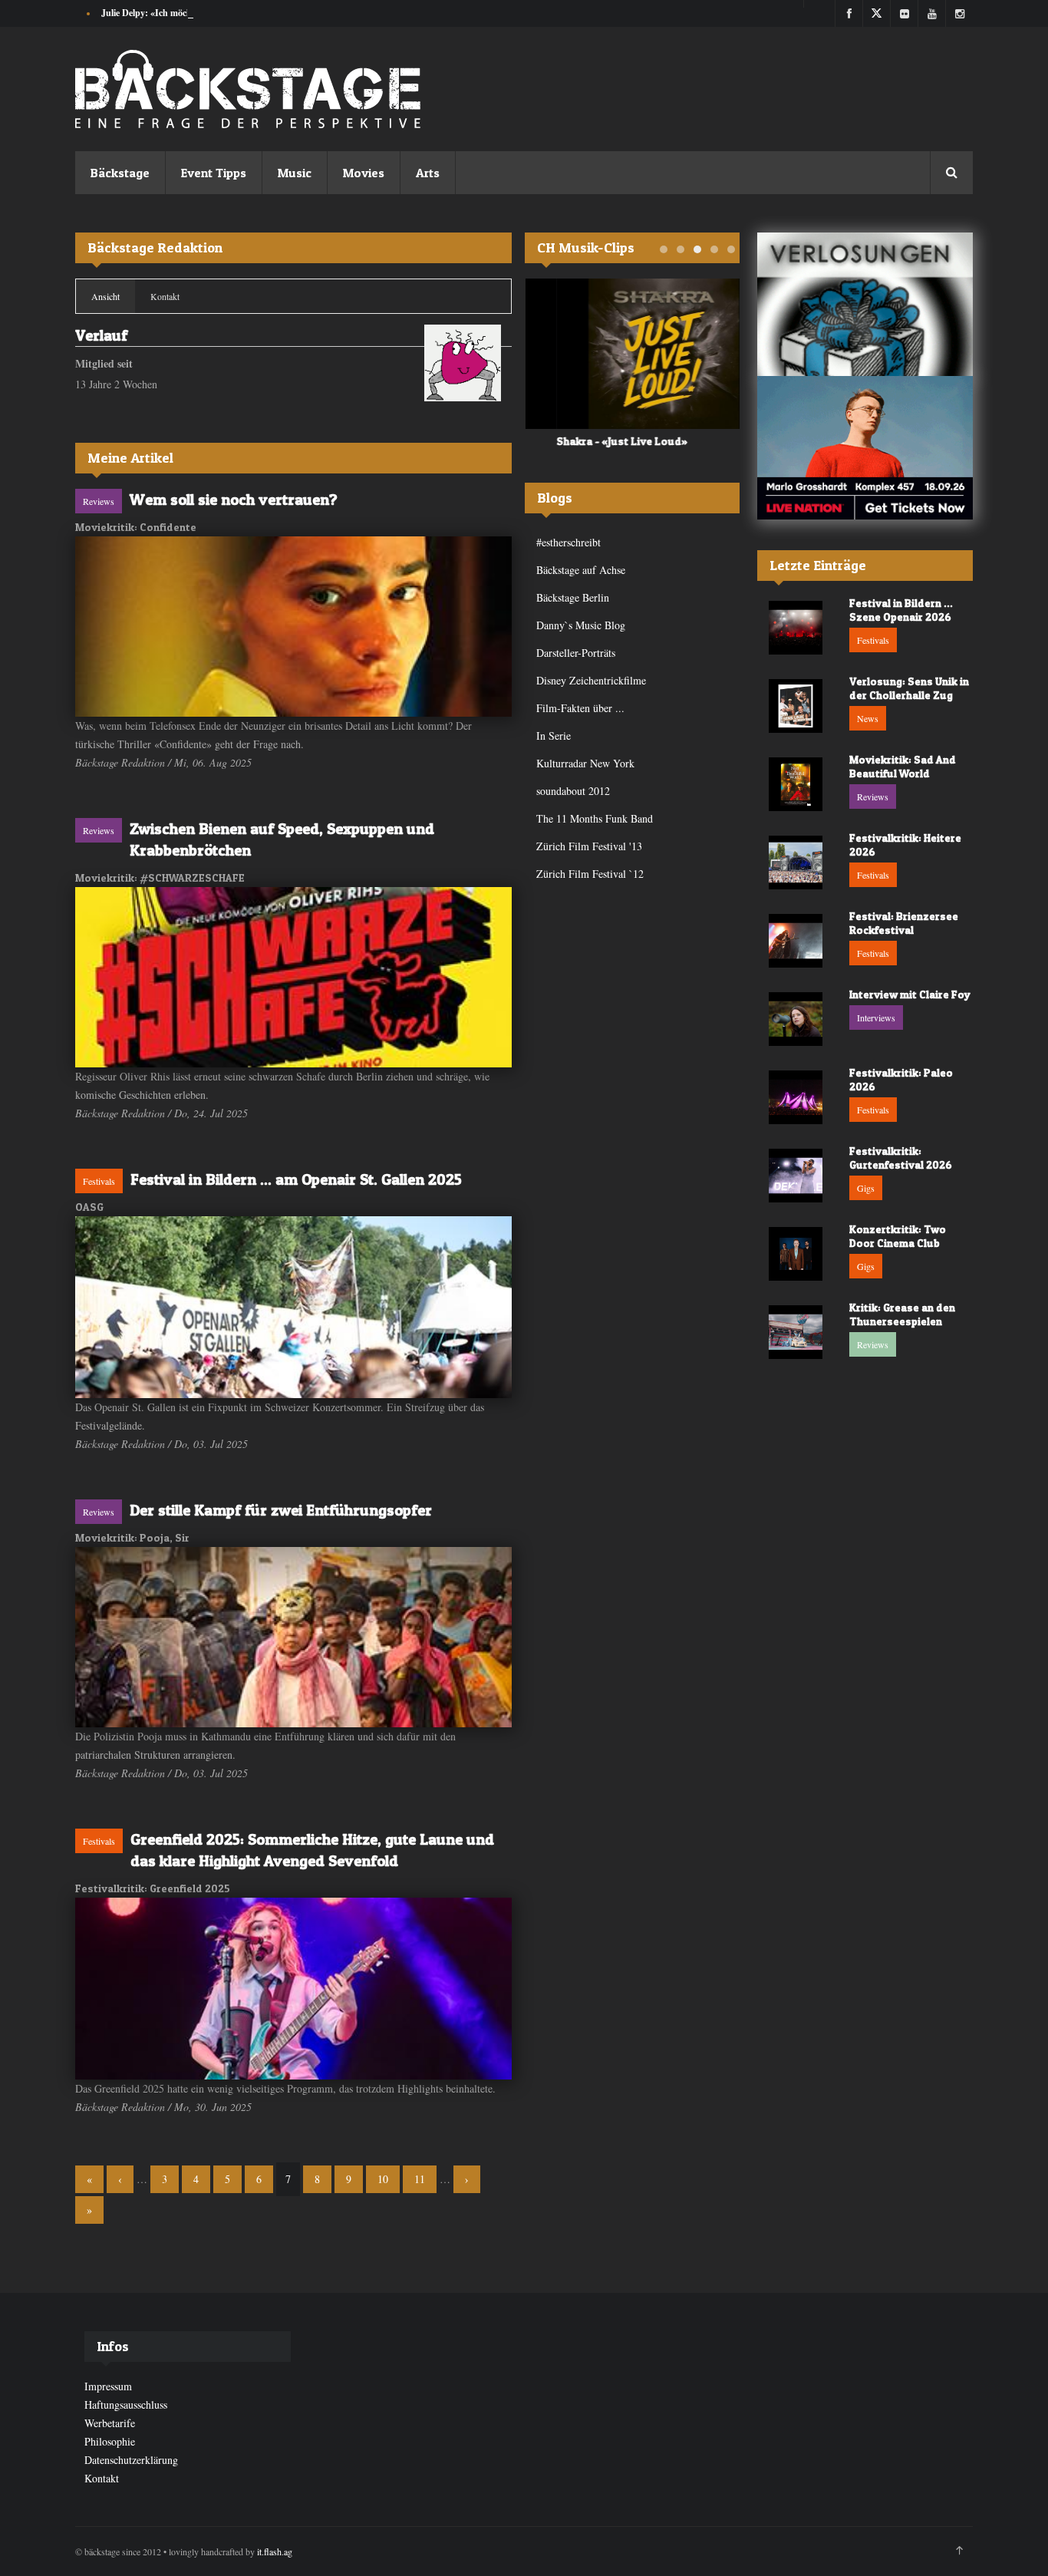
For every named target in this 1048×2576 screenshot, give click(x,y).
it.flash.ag (275, 2551)
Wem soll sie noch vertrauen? (234, 500)
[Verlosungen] (865, 304)
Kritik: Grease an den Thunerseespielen (902, 1314)
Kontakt (165, 296)
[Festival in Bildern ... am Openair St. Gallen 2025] (293, 1307)
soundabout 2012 (573, 791)
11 (420, 2179)
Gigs (866, 1188)
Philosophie (110, 2441)
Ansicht (113, 296)
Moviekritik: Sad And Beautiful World (903, 766)
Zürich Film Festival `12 (590, 874)
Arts (428, 173)
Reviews (99, 501)
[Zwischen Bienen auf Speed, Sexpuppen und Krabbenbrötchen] (293, 977)
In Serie (554, 736)
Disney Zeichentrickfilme (591, 680)
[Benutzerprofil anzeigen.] (463, 363)
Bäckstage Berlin (573, 597)
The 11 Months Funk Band (595, 818)
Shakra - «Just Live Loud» (590, 441)
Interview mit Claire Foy (910, 994)
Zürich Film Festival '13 (589, 846)
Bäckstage (120, 173)
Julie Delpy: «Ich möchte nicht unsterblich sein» (196, 13)
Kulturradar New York (585, 763)
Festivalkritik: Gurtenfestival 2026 (901, 1158)
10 (383, 2179)
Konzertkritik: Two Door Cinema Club (898, 1236)
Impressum (108, 2386)
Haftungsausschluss (126, 2404)
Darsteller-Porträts (576, 653)
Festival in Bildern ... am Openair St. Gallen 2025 (296, 1179)
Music (295, 173)
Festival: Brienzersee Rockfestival (904, 923)
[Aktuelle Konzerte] (865, 448)
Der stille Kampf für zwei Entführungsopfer (281, 1510)
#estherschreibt (568, 542)
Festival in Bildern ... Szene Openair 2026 (901, 610)
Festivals (99, 1181)
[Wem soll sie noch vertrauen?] (293, 627)
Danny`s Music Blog (581, 625)
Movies (364, 173)
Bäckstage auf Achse (581, 570)
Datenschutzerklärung (131, 2460)
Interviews (876, 1018)
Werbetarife (110, 2423)
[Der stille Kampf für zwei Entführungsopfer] (293, 1637)
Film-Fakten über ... (580, 708)
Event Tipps (214, 173)
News (868, 718)
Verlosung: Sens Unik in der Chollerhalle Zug (909, 688)
